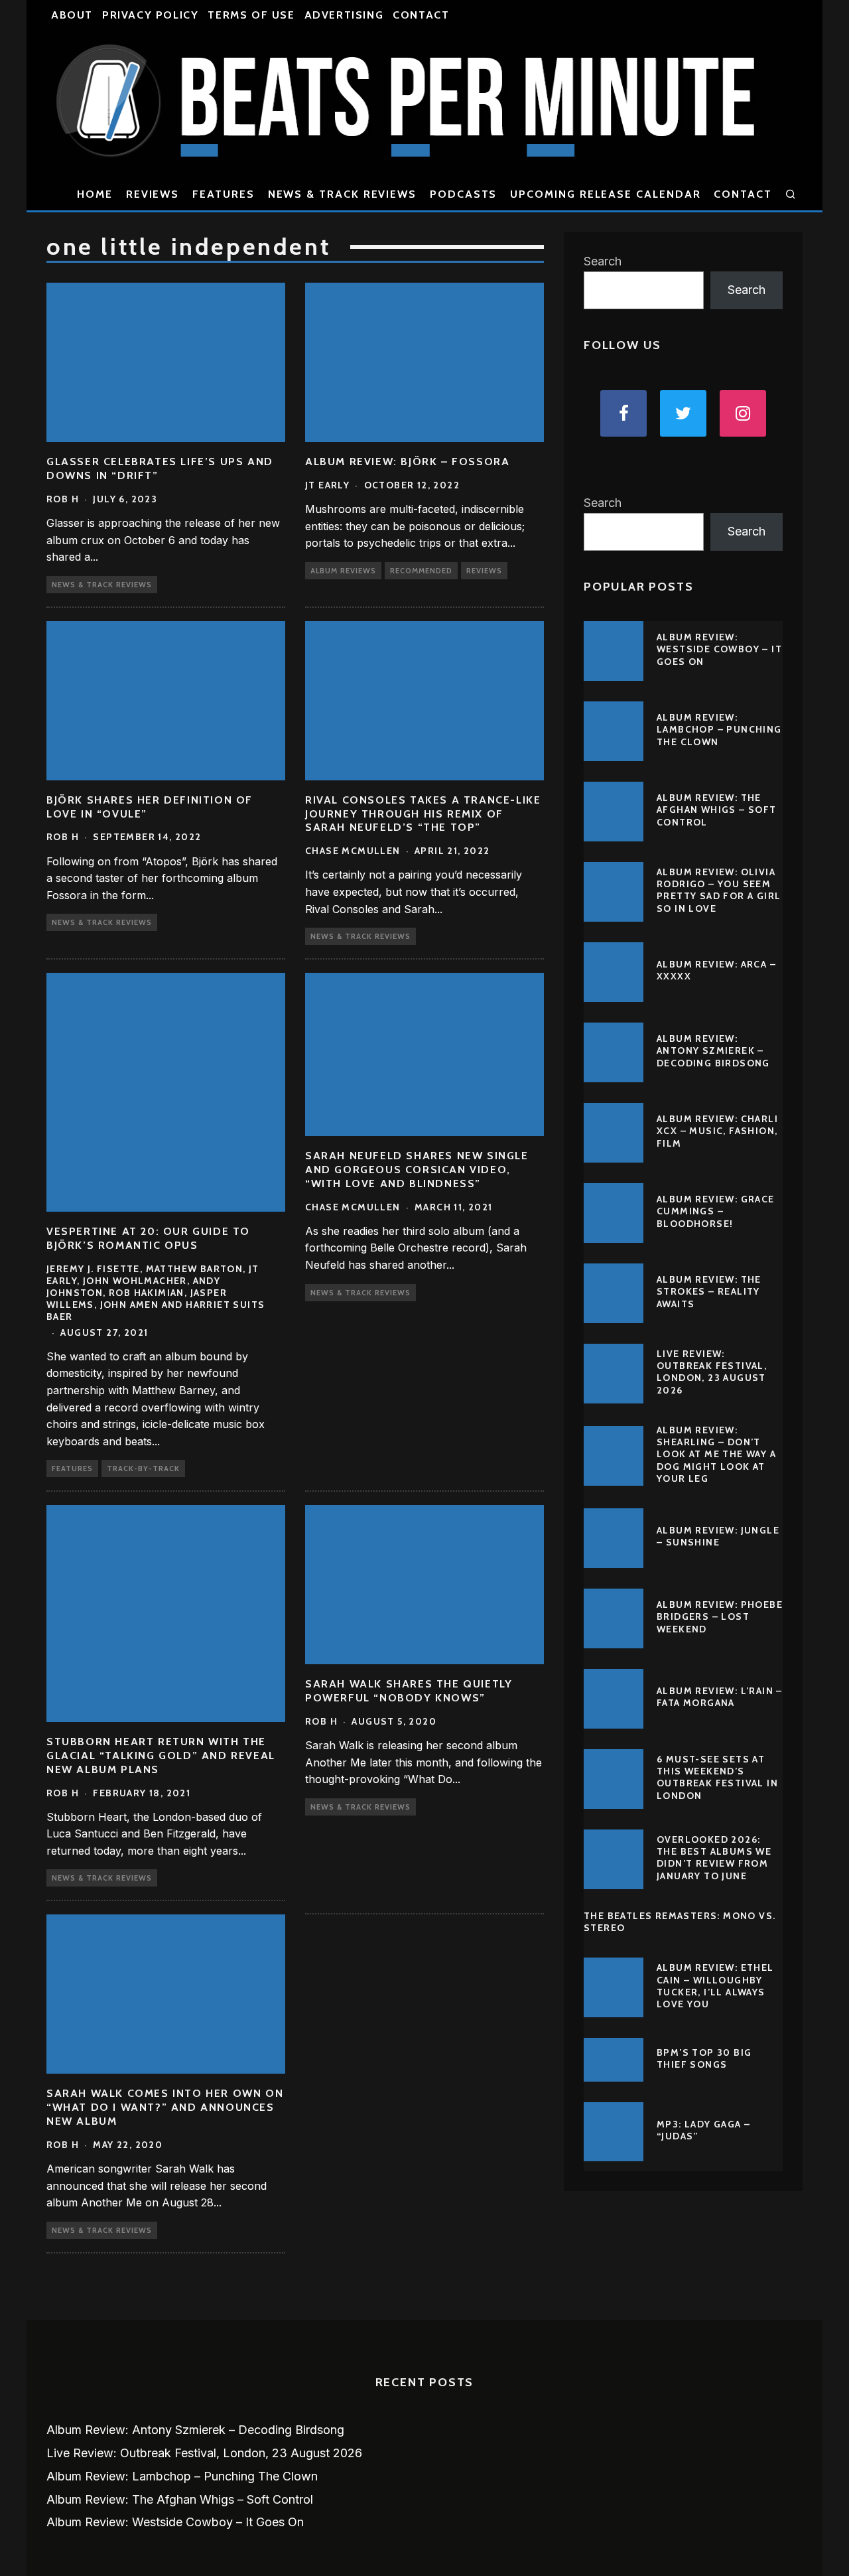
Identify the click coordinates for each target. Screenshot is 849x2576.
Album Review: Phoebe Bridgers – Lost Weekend (720, 1616)
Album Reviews (343, 571)
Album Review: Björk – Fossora (407, 462)
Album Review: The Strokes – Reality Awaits (709, 1291)
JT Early (327, 485)
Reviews (153, 194)
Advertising (344, 15)
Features (223, 194)
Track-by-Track (143, 1468)
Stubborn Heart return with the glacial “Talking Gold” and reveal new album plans (161, 1755)
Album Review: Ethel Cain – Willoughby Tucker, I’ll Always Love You (715, 1986)
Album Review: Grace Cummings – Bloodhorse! (716, 1211)
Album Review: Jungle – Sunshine (718, 1536)
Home (95, 194)
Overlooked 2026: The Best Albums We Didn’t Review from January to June (714, 1858)
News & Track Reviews (342, 194)
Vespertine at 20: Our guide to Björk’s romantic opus (148, 1238)
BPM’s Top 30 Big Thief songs (704, 2058)
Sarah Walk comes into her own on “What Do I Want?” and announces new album (165, 2107)
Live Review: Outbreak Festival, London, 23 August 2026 (712, 1372)
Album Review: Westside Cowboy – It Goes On (719, 649)
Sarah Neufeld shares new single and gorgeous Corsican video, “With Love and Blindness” (417, 1170)
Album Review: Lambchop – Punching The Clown (719, 729)
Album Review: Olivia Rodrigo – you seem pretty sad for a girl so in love (719, 890)
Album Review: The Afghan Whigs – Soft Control (717, 810)
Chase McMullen (353, 851)
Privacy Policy (150, 15)
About (72, 15)
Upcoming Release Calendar (605, 194)
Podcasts (463, 194)
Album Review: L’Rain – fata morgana (720, 1697)
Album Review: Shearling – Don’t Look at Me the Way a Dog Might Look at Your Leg (716, 1454)
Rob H (63, 499)
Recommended (421, 571)
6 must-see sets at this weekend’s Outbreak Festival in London (717, 1777)
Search (603, 261)
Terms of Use (251, 15)
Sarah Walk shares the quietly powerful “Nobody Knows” (409, 1691)
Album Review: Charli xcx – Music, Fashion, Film (717, 1131)
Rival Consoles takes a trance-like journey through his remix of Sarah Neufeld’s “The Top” (423, 814)
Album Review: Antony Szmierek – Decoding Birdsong (713, 1050)
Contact (421, 15)
